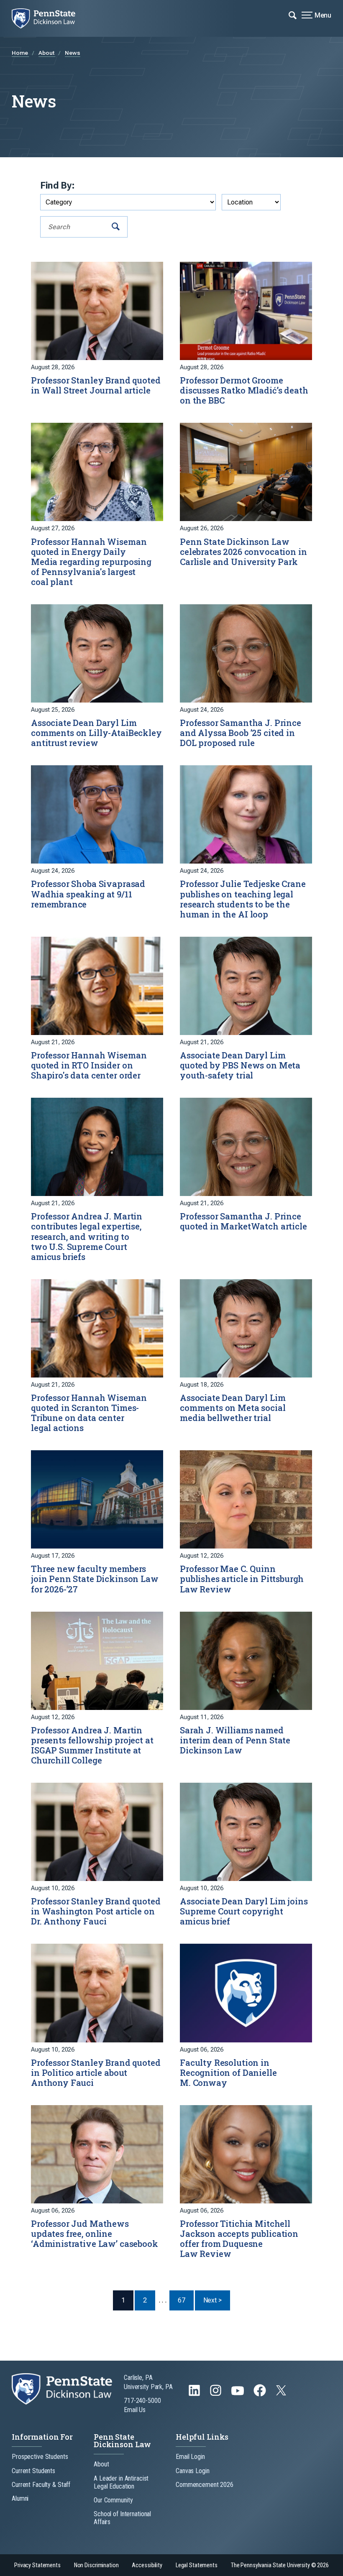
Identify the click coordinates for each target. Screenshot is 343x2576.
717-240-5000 (142, 2401)
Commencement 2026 (205, 2485)
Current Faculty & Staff (41, 2485)
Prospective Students (40, 2457)
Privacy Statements (37, 2565)
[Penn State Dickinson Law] (49, 18)
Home (20, 53)
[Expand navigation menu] (293, 15)
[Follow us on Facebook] (261, 2394)
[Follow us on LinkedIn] (195, 2394)
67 (182, 2300)
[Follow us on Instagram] (216, 2394)
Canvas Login (193, 2471)
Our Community (113, 2500)
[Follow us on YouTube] (238, 2394)
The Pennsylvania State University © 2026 (280, 2565)
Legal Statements (197, 2565)
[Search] (116, 227)
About (47, 53)
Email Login (190, 2457)
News (73, 53)
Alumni (20, 2498)
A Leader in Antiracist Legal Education (121, 2482)
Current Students (33, 2471)
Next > (217, 2300)
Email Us (135, 2410)
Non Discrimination (96, 2565)
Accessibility (147, 2565)
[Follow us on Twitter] (282, 2393)
